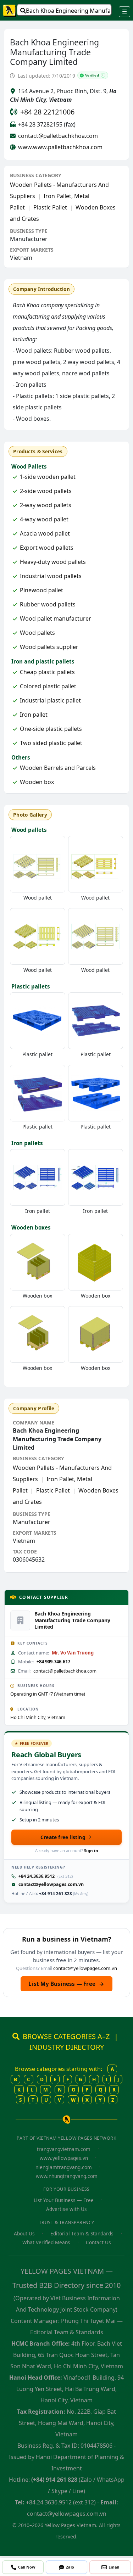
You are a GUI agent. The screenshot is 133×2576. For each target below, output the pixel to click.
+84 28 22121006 (47, 112)
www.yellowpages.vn (64, 2158)
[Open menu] (124, 12)
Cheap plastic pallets (47, 672)
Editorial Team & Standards (82, 2233)
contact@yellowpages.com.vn (51, 1884)
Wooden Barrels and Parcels (58, 768)
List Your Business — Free (64, 2200)
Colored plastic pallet (48, 686)
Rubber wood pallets (48, 604)
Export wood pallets (47, 548)
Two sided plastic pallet (51, 743)
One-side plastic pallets (51, 729)
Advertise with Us (66, 2209)
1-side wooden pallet (48, 477)
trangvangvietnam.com (64, 2149)
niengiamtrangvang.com (64, 2167)
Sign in (91, 1851)
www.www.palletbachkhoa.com (60, 147)
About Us (24, 2233)
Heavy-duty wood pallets (53, 562)
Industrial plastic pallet (50, 700)
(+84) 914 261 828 (54, 2480)
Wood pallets (37, 633)
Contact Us (98, 2242)
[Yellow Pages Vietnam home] (10, 10)
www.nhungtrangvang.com (67, 2176)
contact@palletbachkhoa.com (58, 136)
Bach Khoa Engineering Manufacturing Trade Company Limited (69, 11)
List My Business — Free (66, 1984)
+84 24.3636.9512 (37, 1876)
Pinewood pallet (41, 590)
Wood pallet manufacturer (56, 618)
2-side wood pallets (46, 491)
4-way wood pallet (44, 519)
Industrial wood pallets (51, 576)
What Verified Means (46, 2242)
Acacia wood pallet (45, 533)
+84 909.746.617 (53, 1662)
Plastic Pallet (50, 207)
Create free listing (63, 1837)
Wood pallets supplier (49, 647)
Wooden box (37, 782)
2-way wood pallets (46, 505)
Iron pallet (34, 715)
